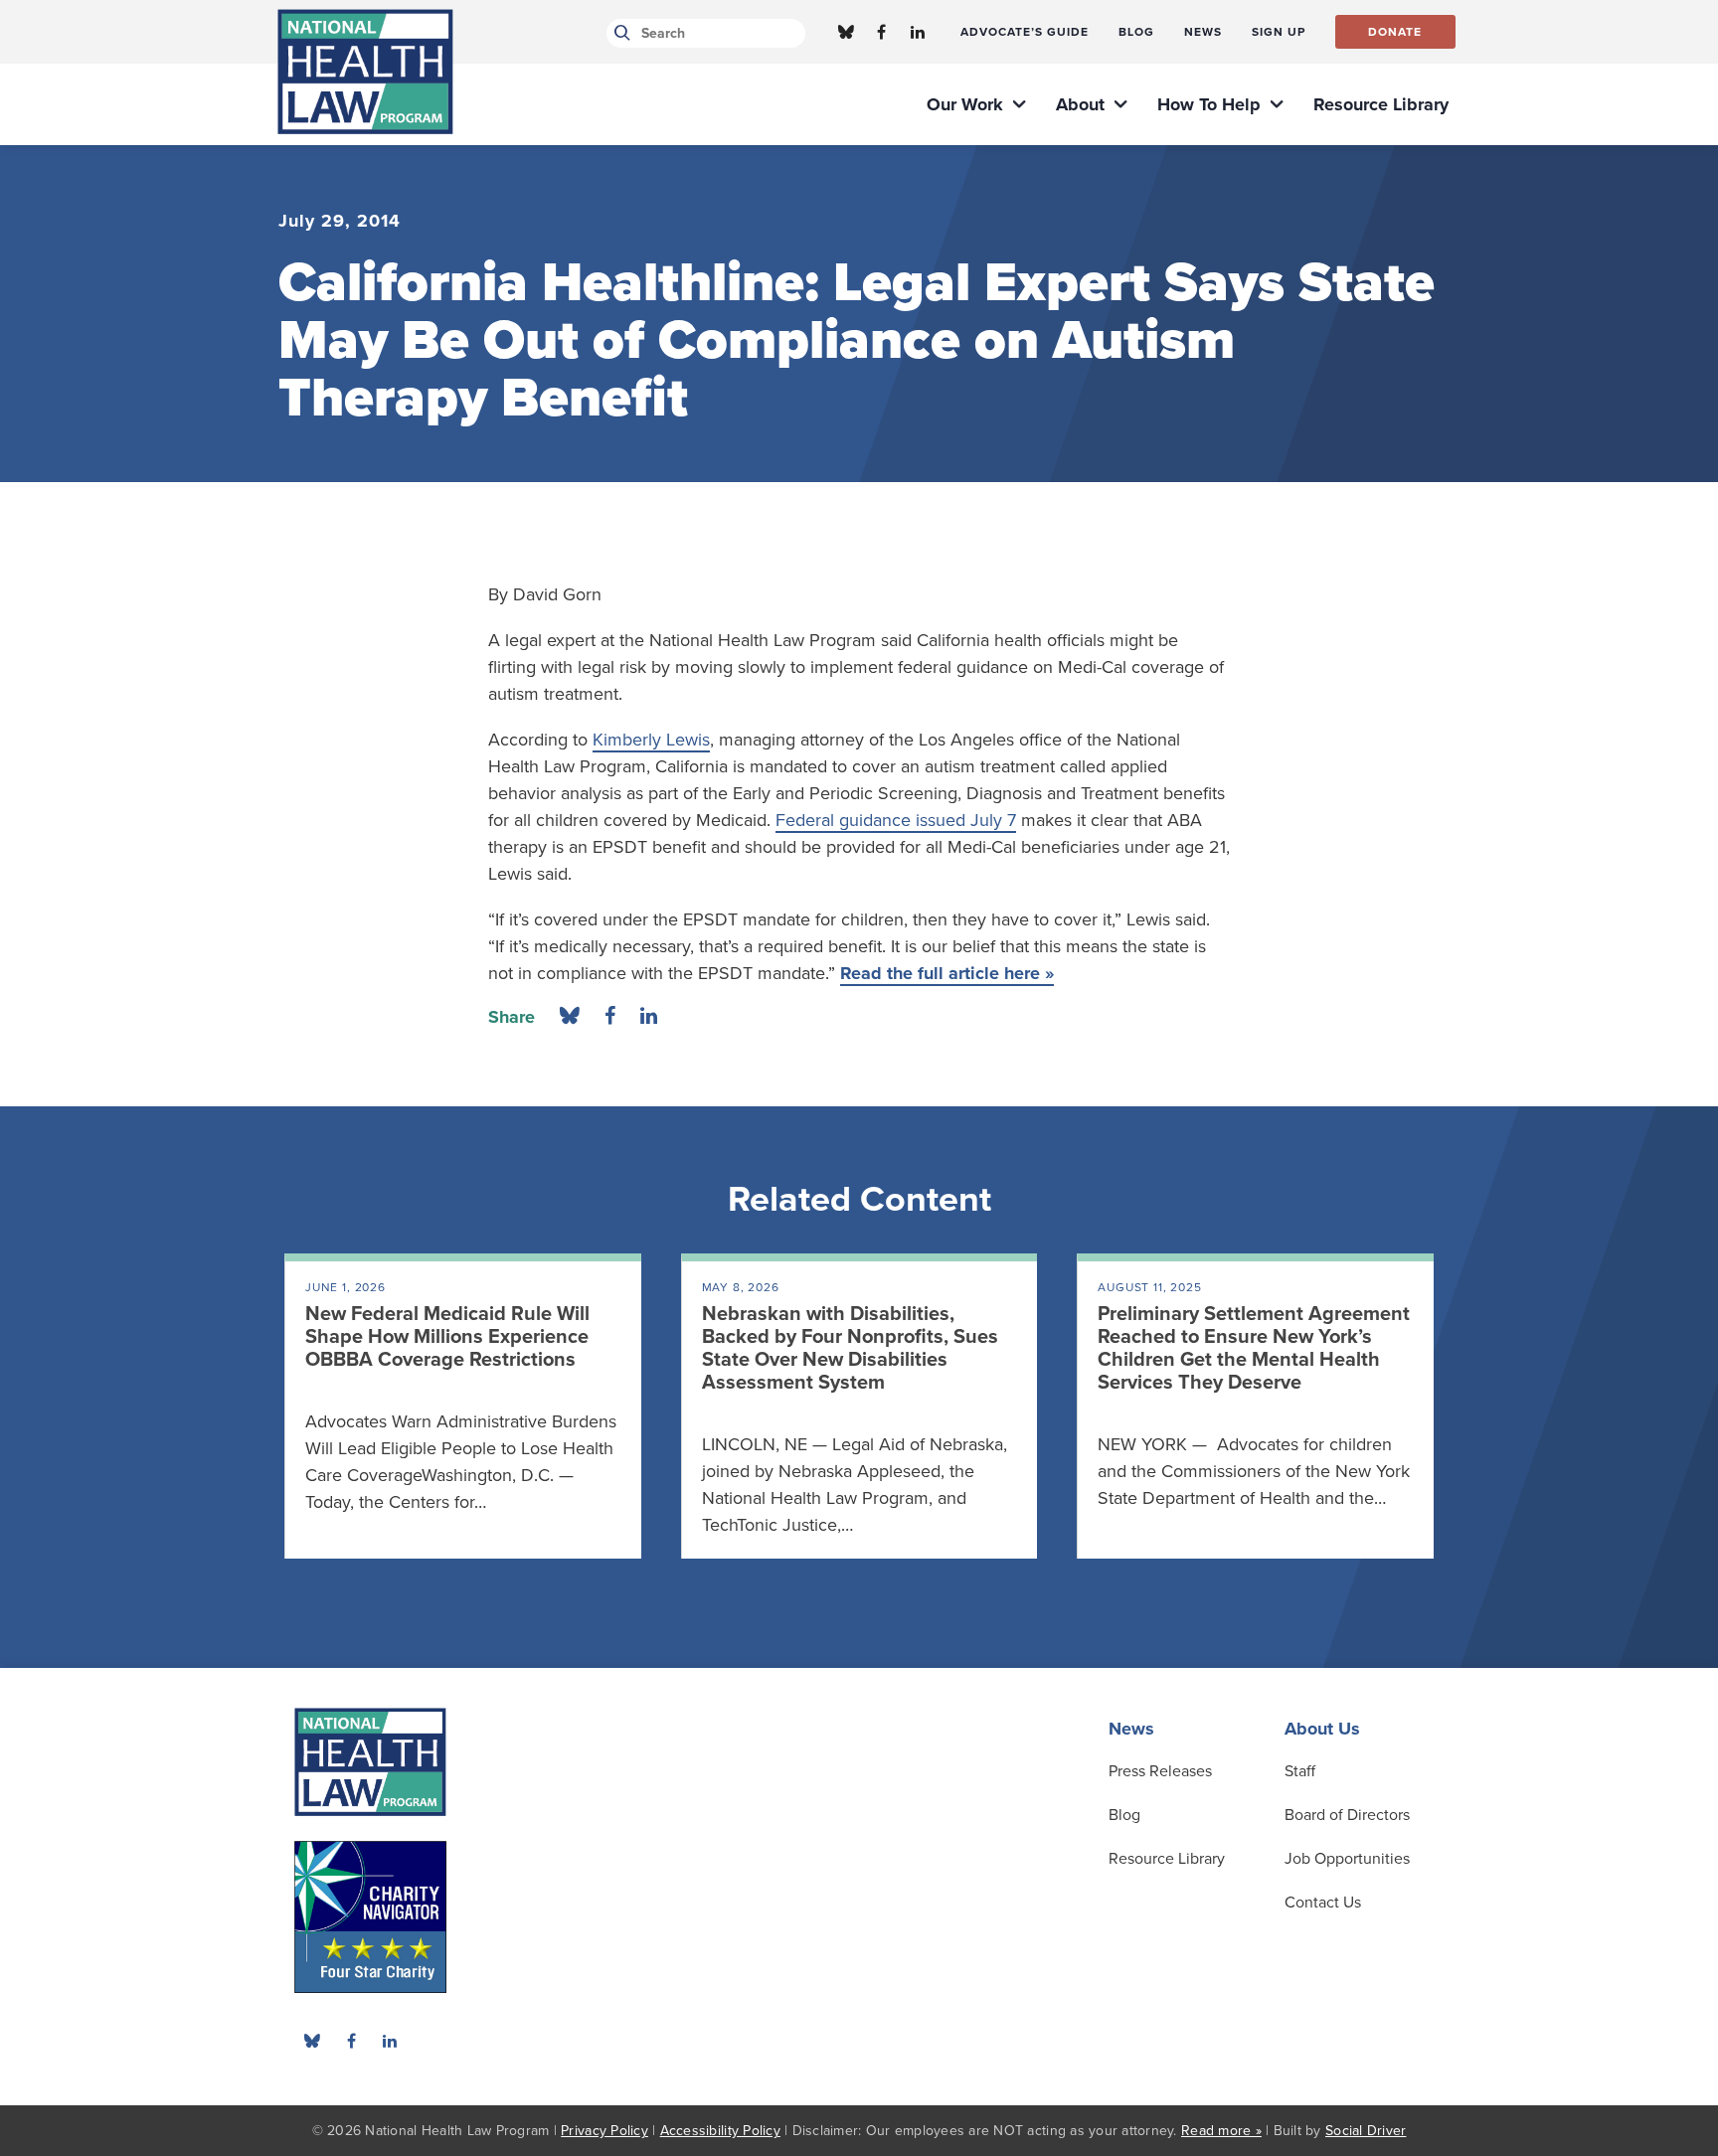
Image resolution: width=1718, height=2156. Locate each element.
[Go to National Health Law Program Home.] (365, 72)
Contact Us (1323, 1903)
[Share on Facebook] (610, 1017)
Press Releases (1160, 1771)
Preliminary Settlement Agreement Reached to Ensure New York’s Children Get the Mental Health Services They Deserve (1254, 1348)
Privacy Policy (604, 2131)
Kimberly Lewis (651, 740)
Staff (1300, 1771)
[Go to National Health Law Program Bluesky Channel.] (846, 32)
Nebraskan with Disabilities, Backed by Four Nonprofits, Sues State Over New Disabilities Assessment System (850, 1348)
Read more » (1221, 2131)
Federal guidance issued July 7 (896, 820)
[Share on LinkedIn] (649, 1017)
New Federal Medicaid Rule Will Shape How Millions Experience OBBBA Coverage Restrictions (447, 1337)
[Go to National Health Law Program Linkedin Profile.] (918, 32)
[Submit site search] (619, 33)
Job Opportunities (1347, 1859)
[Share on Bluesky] (570, 1017)
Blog (1124, 1815)
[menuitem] (1025, 32)
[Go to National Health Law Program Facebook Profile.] (882, 32)
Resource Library (1167, 1859)
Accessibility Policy (720, 2131)
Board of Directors (1347, 1815)
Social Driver (1366, 2131)
